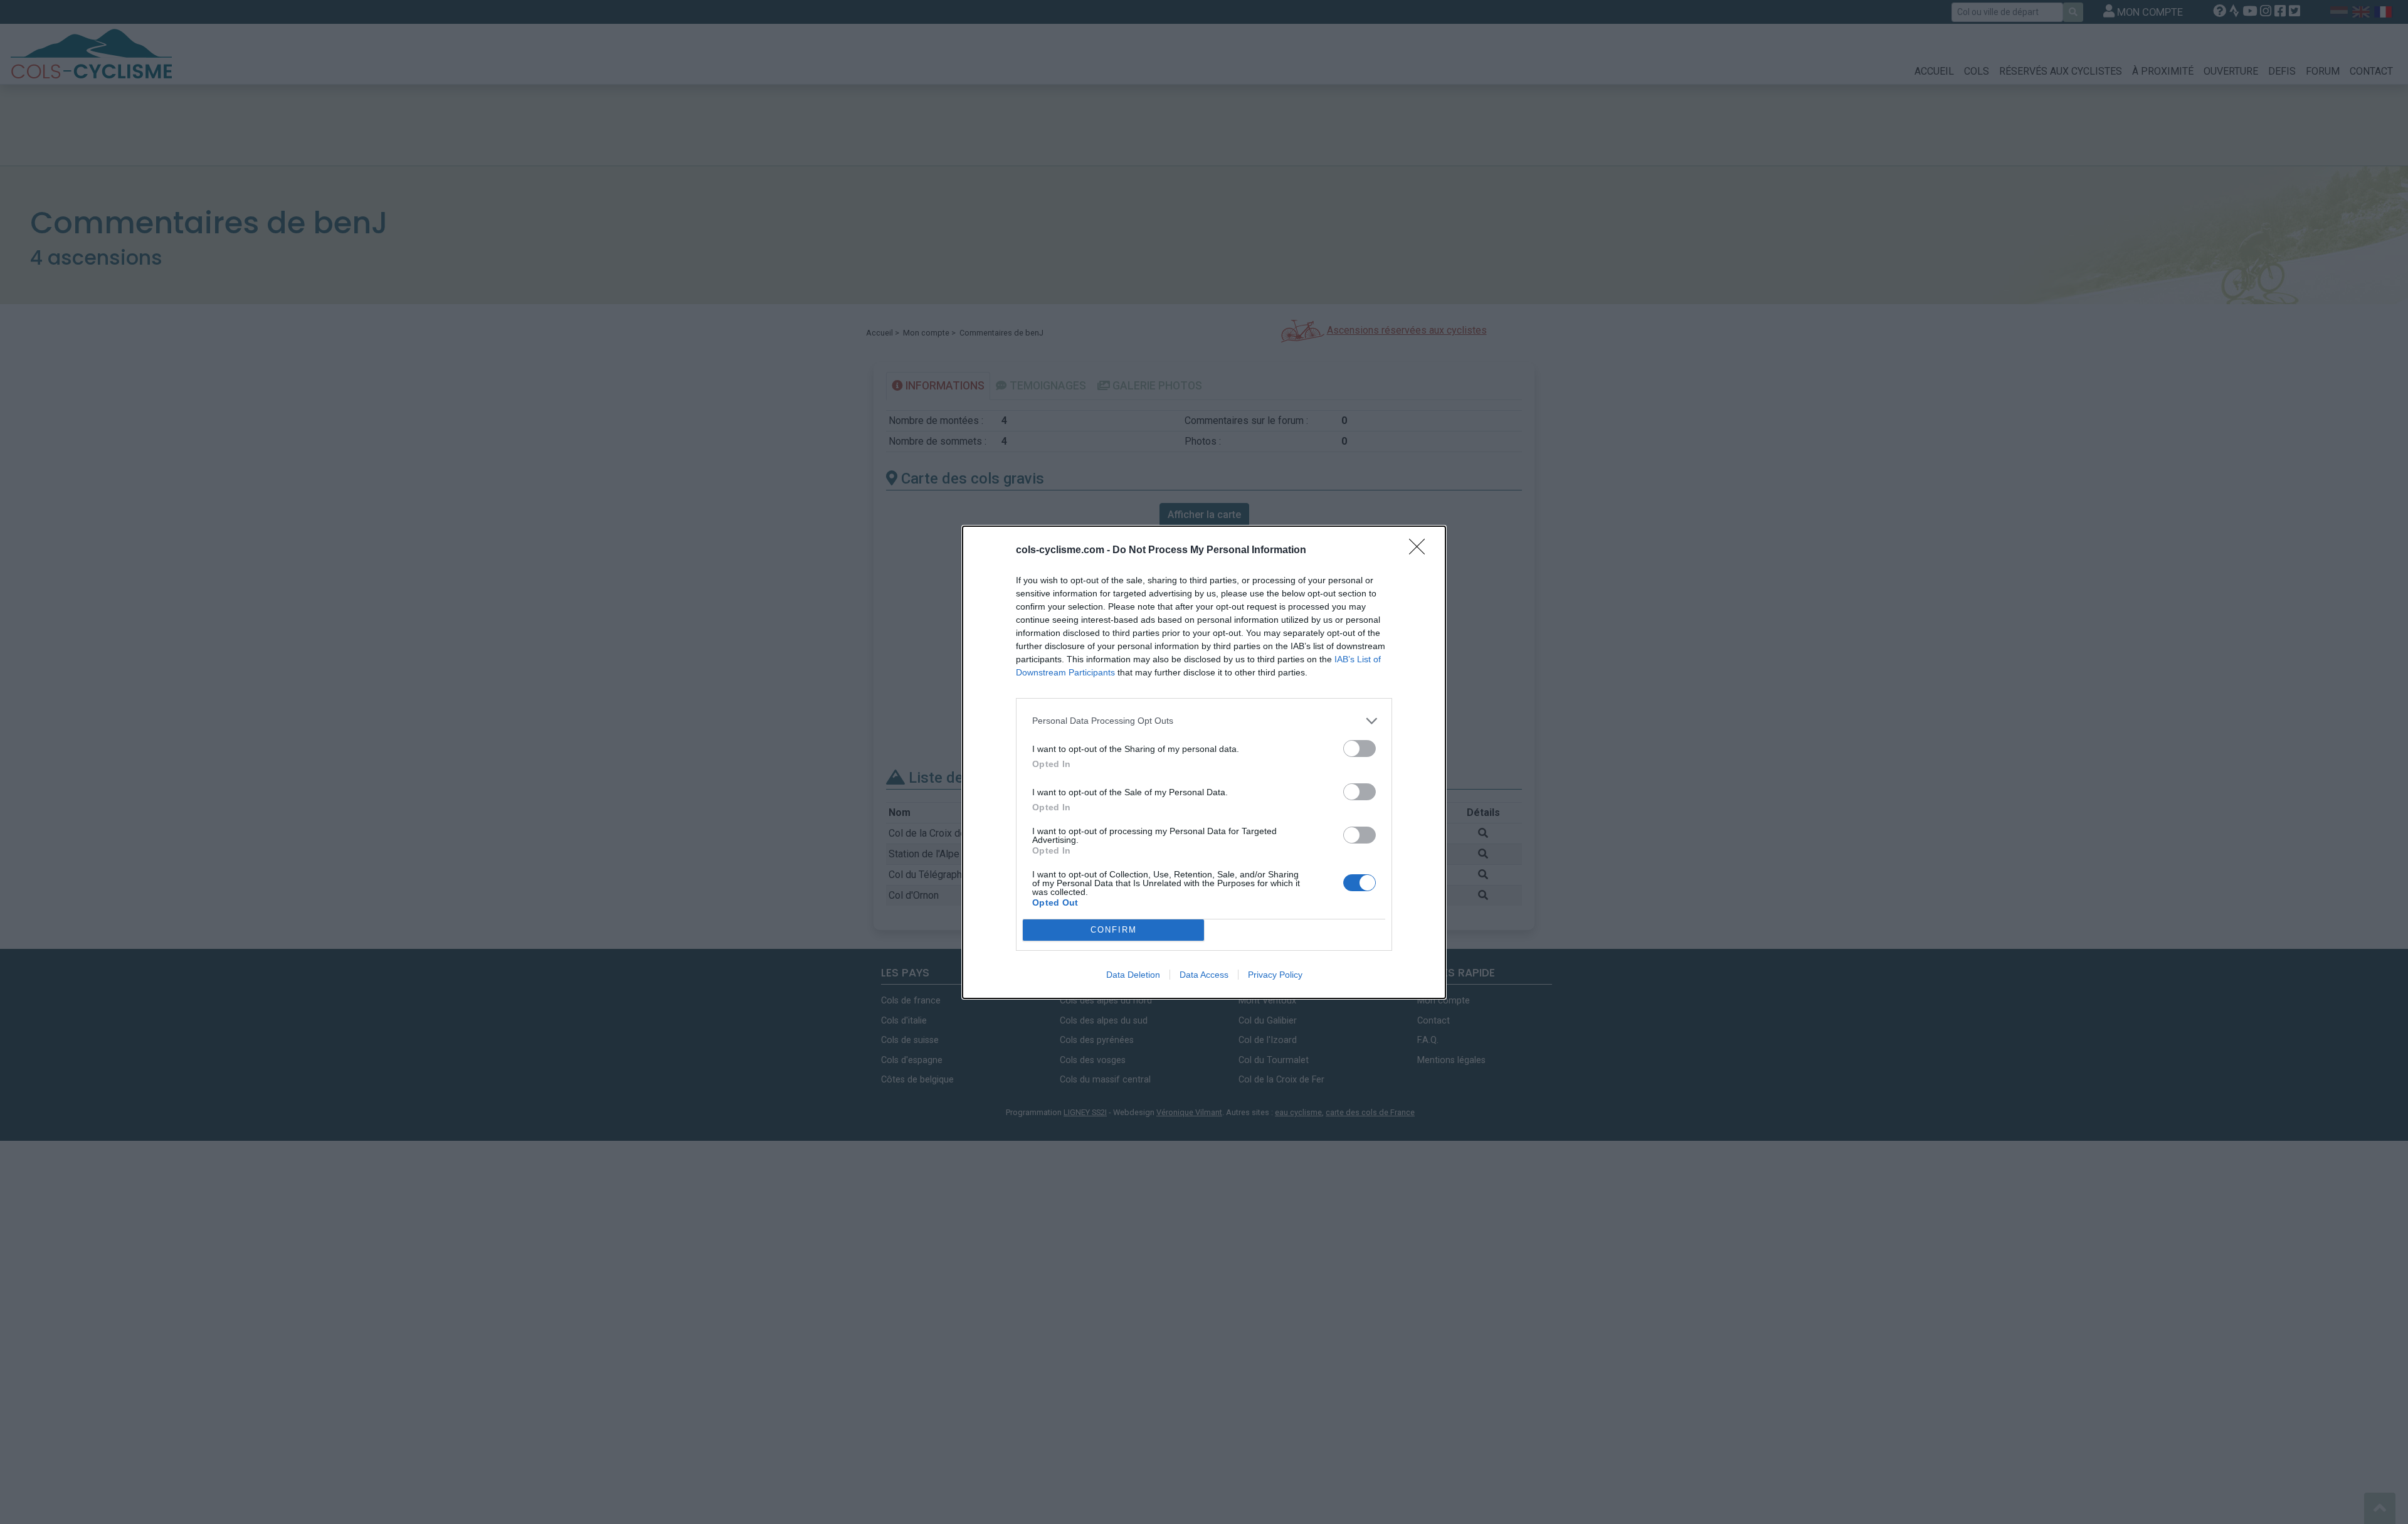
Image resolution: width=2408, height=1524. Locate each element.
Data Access (1204, 975)
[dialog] (1204, 762)
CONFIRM (1114, 930)
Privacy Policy (1275, 975)
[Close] (1421, 551)
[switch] (1360, 749)
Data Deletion (1133, 975)
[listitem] (1204, 721)
